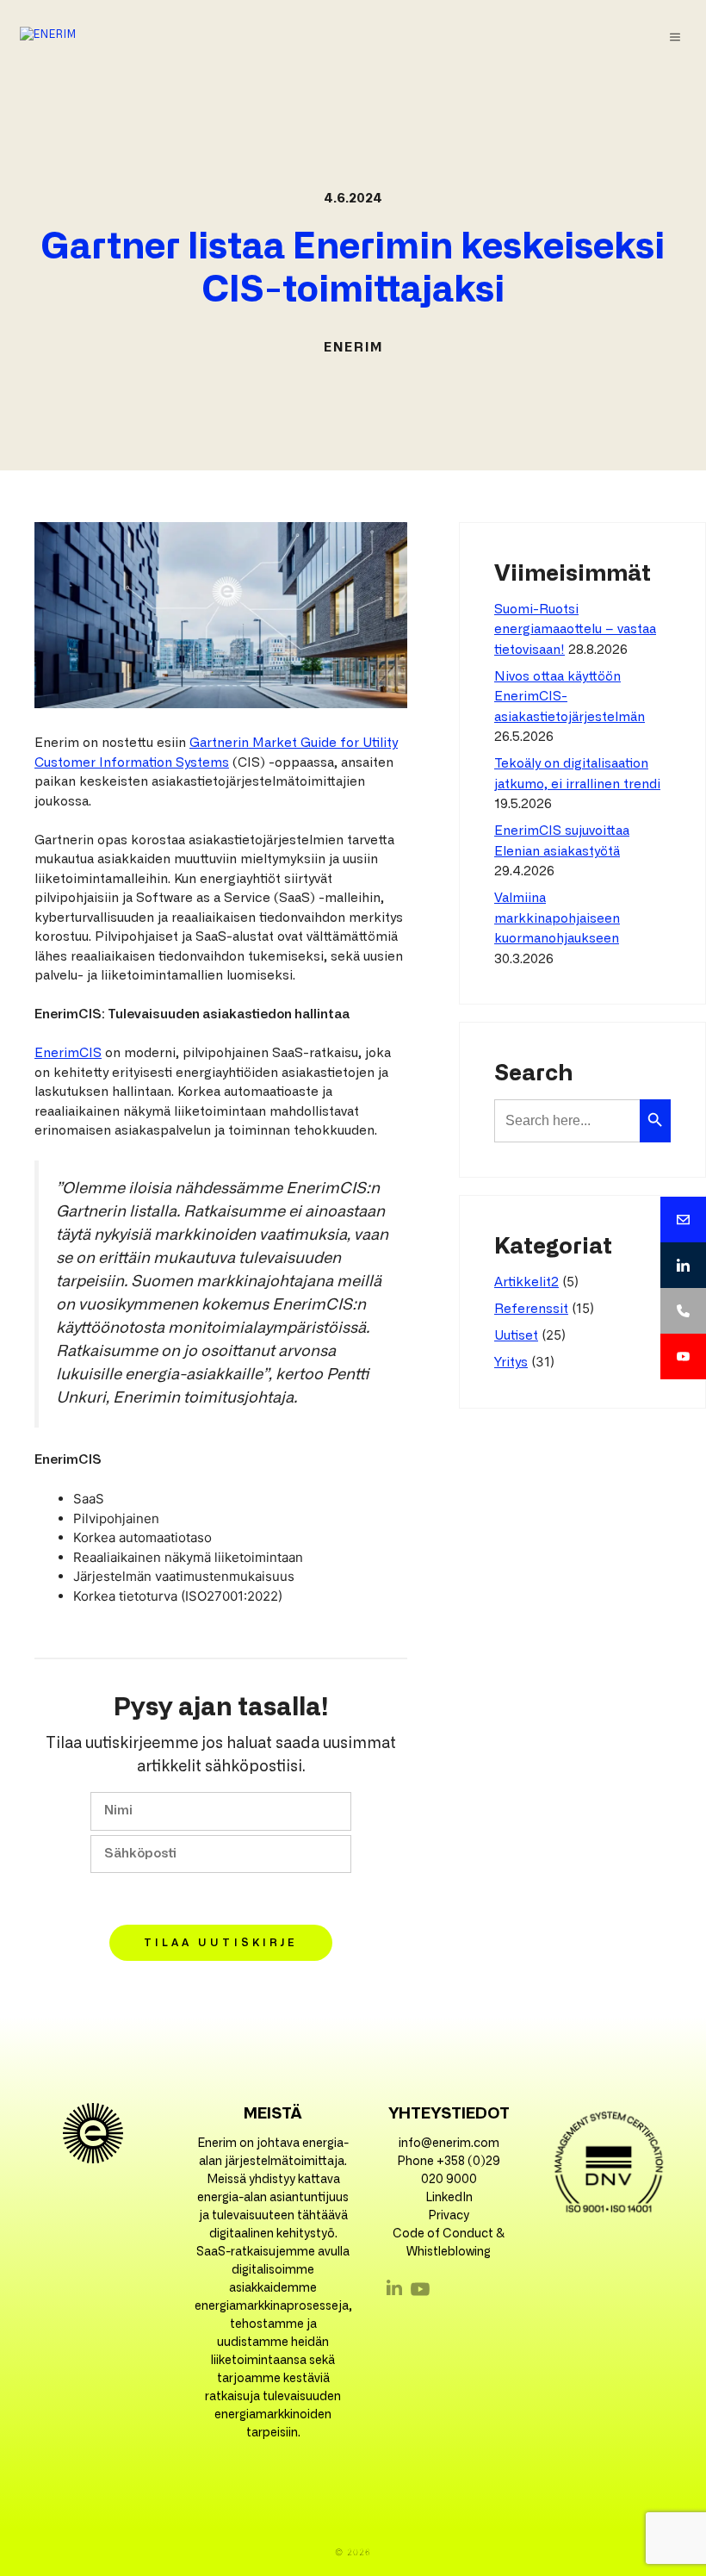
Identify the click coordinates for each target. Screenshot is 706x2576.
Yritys (511, 1363)
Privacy (449, 2216)
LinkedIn (449, 2198)
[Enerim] (48, 37)
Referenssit (531, 1309)
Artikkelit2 (526, 1282)
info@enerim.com (449, 2144)
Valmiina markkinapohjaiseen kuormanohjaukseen (557, 918)
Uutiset (516, 1336)
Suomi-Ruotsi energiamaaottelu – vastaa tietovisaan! (575, 630)
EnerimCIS (68, 1053)
